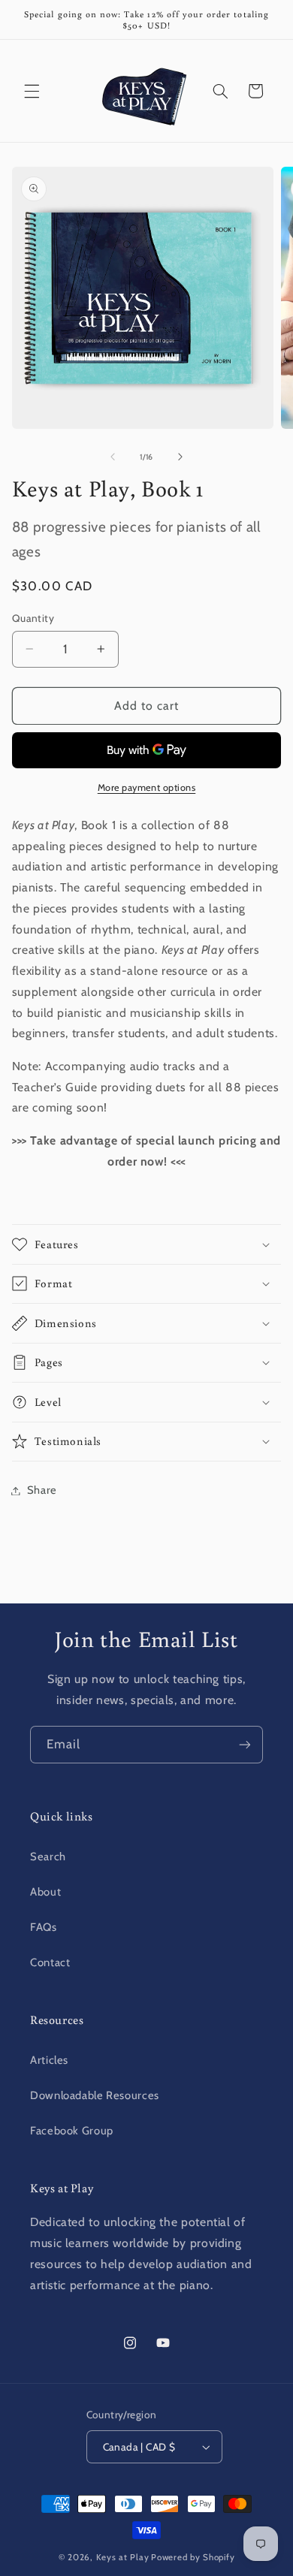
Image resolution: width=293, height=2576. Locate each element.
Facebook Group (72, 2131)
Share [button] (42, 1490)
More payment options (147, 787)
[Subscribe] (245, 1744)
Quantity (33, 618)
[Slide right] (180, 457)
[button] (32, 91)
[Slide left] (113, 457)
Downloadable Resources (95, 2095)
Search (48, 1857)
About (45, 1892)
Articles (49, 2060)
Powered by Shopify (193, 2557)
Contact (50, 1962)
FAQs (44, 1927)
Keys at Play (123, 2557)
